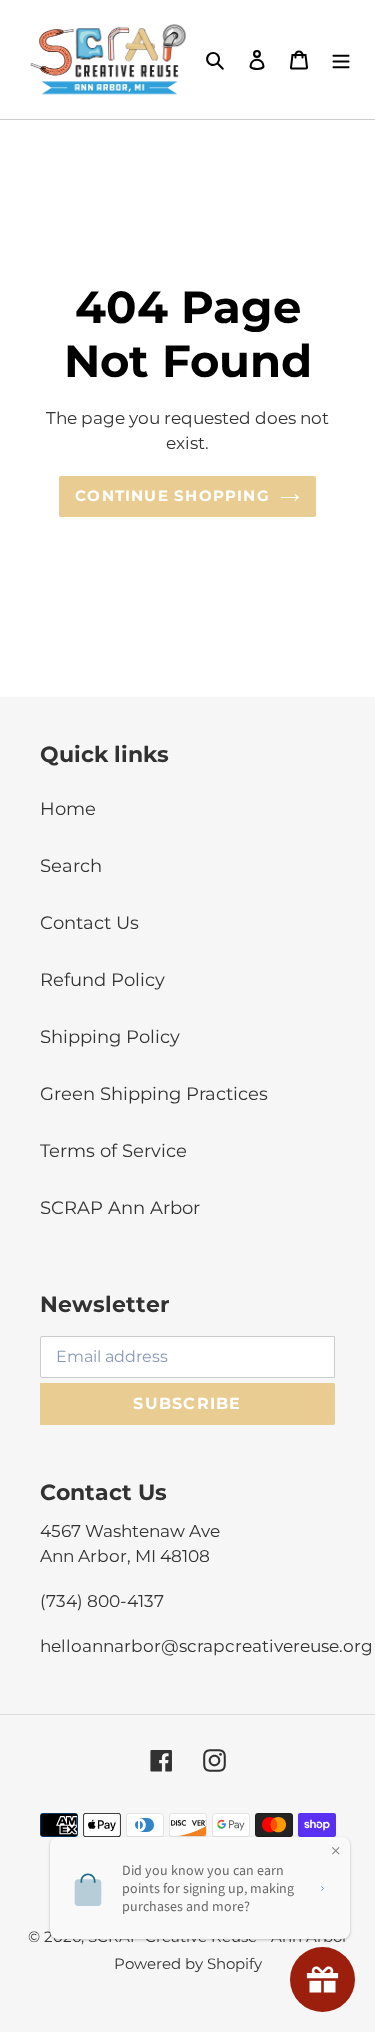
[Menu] (341, 59)
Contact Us (89, 923)
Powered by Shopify (188, 1963)
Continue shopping (172, 495)
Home (68, 809)
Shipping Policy (110, 1037)
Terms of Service (113, 1151)
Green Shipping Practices (154, 1094)
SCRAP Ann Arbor (120, 1208)
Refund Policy (102, 980)
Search (71, 866)
